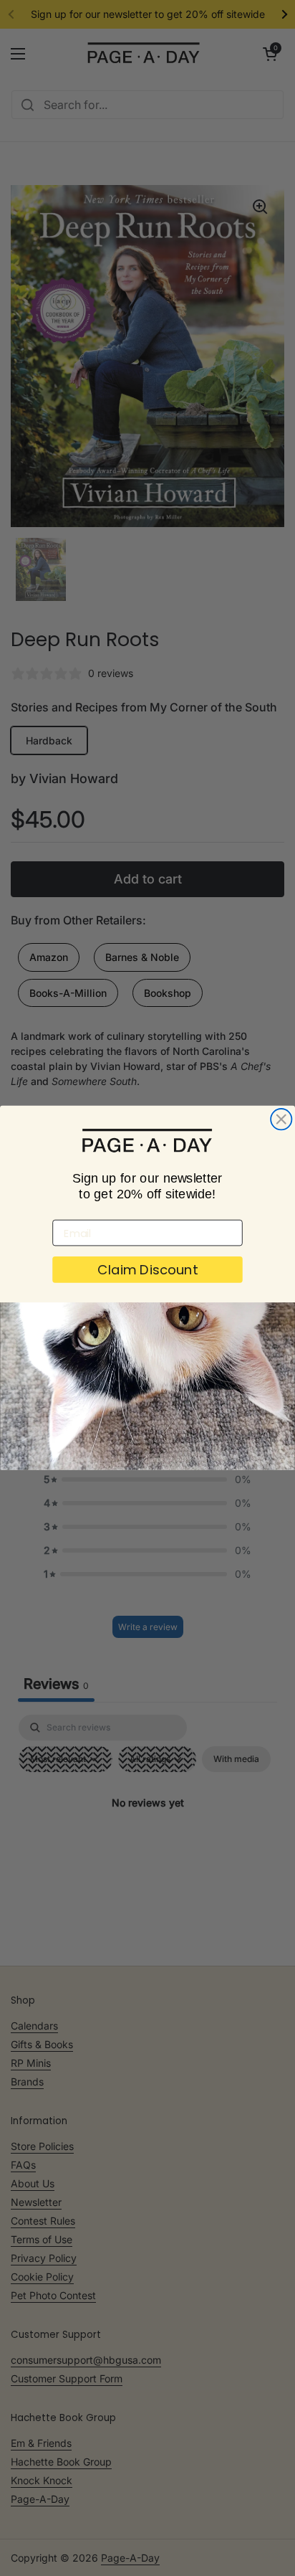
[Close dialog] (281, 1119)
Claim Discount (147, 1270)
